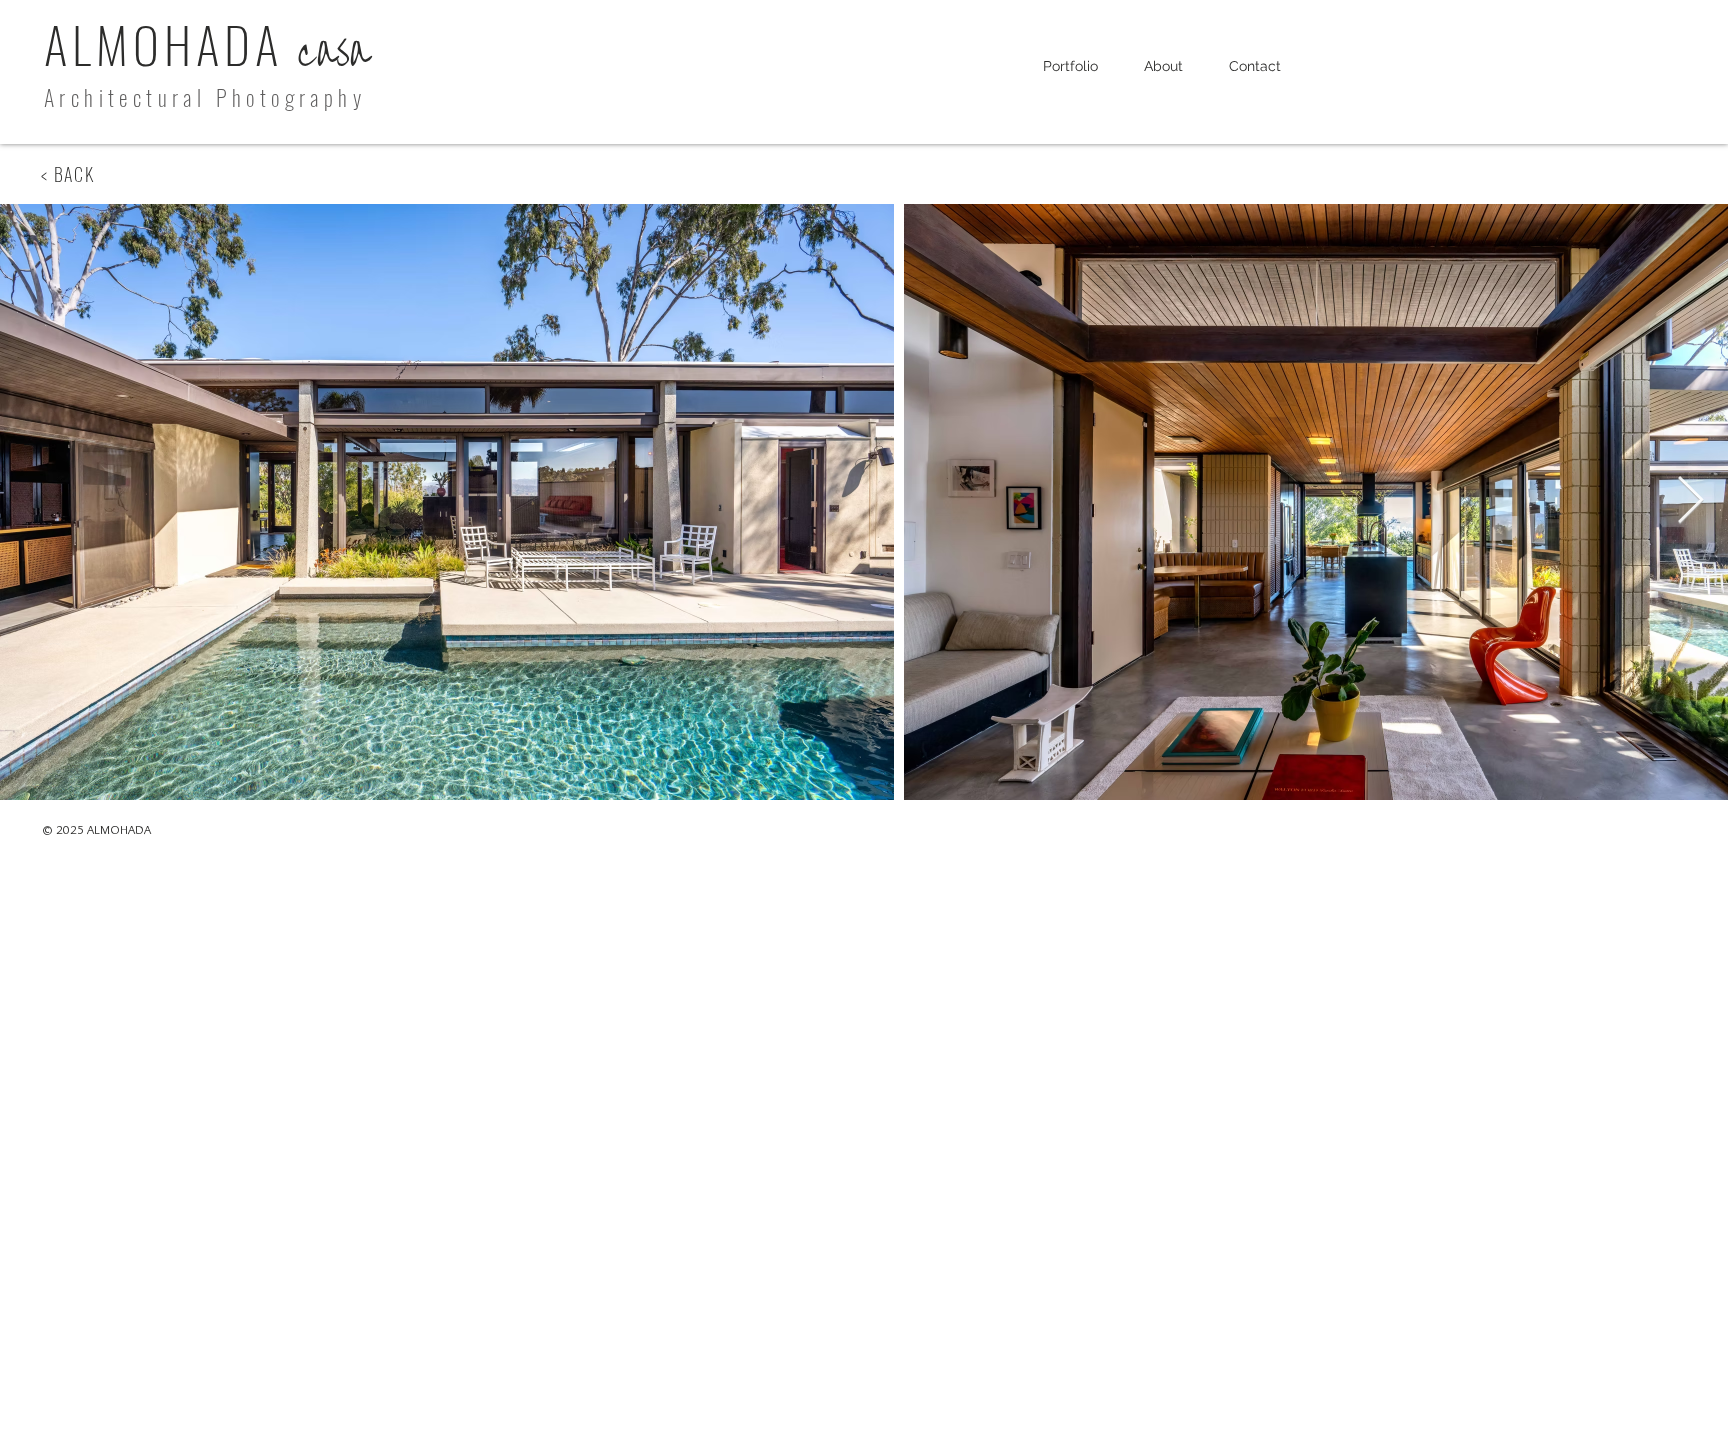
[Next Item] (1690, 502)
